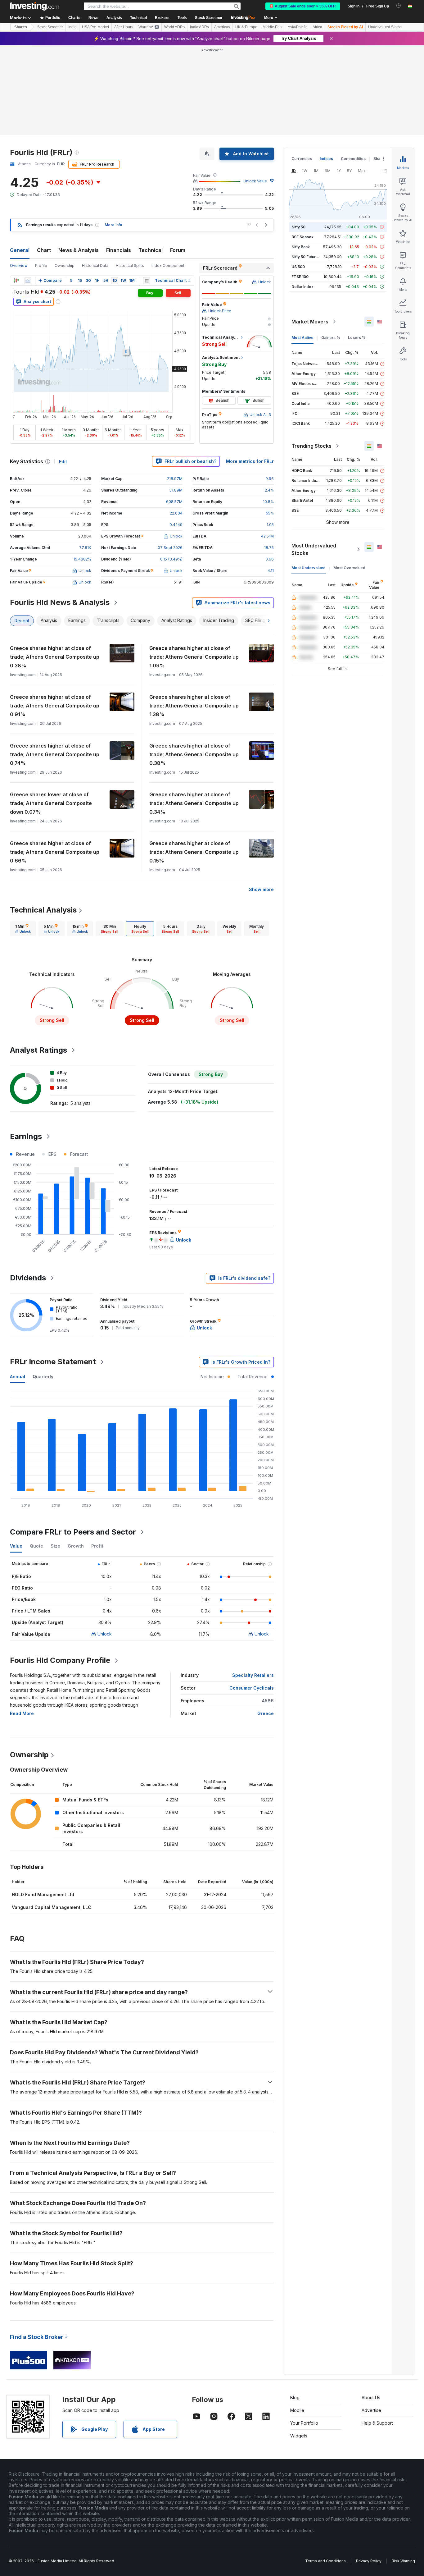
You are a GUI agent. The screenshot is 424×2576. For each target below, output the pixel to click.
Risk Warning (403, 2561)
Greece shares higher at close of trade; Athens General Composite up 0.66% (55, 852)
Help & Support (377, 2423)
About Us (371, 2398)
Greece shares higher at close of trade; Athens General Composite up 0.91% (55, 706)
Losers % (357, 338)
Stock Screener (209, 18)
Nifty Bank (301, 247)
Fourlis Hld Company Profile (60, 1660)
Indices (326, 159)
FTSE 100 (300, 277)
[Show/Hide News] (147, 281)
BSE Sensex (302, 237)
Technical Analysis (43, 910)
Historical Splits (130, 265)
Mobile (297, 2410)
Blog (295, 2398)
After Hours (124, 27)
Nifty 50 (298, 227)
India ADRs (199, 27)
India (72, 27)
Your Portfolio (304, 2423)
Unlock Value (255, 181)
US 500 (298, 267)
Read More (22, 1713)
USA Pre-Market (95, 27)
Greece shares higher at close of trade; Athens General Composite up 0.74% (55, 754)
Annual (18, 1377)
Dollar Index (302, 287)
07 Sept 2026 (170, 548)
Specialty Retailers (253, 1675)
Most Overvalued (349, 568)
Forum (178, 250)
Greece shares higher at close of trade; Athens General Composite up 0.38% (55, 657)
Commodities (353, 159)
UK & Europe (246, 27)
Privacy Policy (369, 2561)
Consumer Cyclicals (252, 1688)
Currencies (302, 159)
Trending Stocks (311, 446)
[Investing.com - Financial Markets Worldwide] (34, 6)
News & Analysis (79, 250)
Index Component (168, 265)
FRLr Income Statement (53, 1362)
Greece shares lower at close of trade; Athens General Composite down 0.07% (51, 803)
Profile (41, 265)
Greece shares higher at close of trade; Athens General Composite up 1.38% (194, 706)
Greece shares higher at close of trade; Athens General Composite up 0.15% (194, 852)
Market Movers (310, 322)
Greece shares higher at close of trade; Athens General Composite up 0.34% (194, 803)
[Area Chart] (28, 281)
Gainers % (331, 338)
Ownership (65, 265)
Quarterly (43, 1377)
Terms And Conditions (325, 2561)
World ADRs (174, 27)
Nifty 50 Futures (306, 257)
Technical (151, 250)
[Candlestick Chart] (16, 281)
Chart (44, 250)
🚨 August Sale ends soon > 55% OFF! (303, 6)
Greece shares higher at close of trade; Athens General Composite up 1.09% (194, 657)
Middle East (273, 27)
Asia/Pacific (298, 27)
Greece (266, 1713)
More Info (113, 225)
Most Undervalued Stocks (314, 549)
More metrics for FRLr (250, 461)
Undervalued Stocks (385, 27)
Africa (317, 27)
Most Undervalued (309, 568)
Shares (21, 27)
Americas (222, 27)
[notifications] (399, 6)
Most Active (302, 338)
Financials (119, 250)
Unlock (105, 1634)
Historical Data (95, 265)
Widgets (299, 2436)
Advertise (371, 2410)
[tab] (23, 929)
